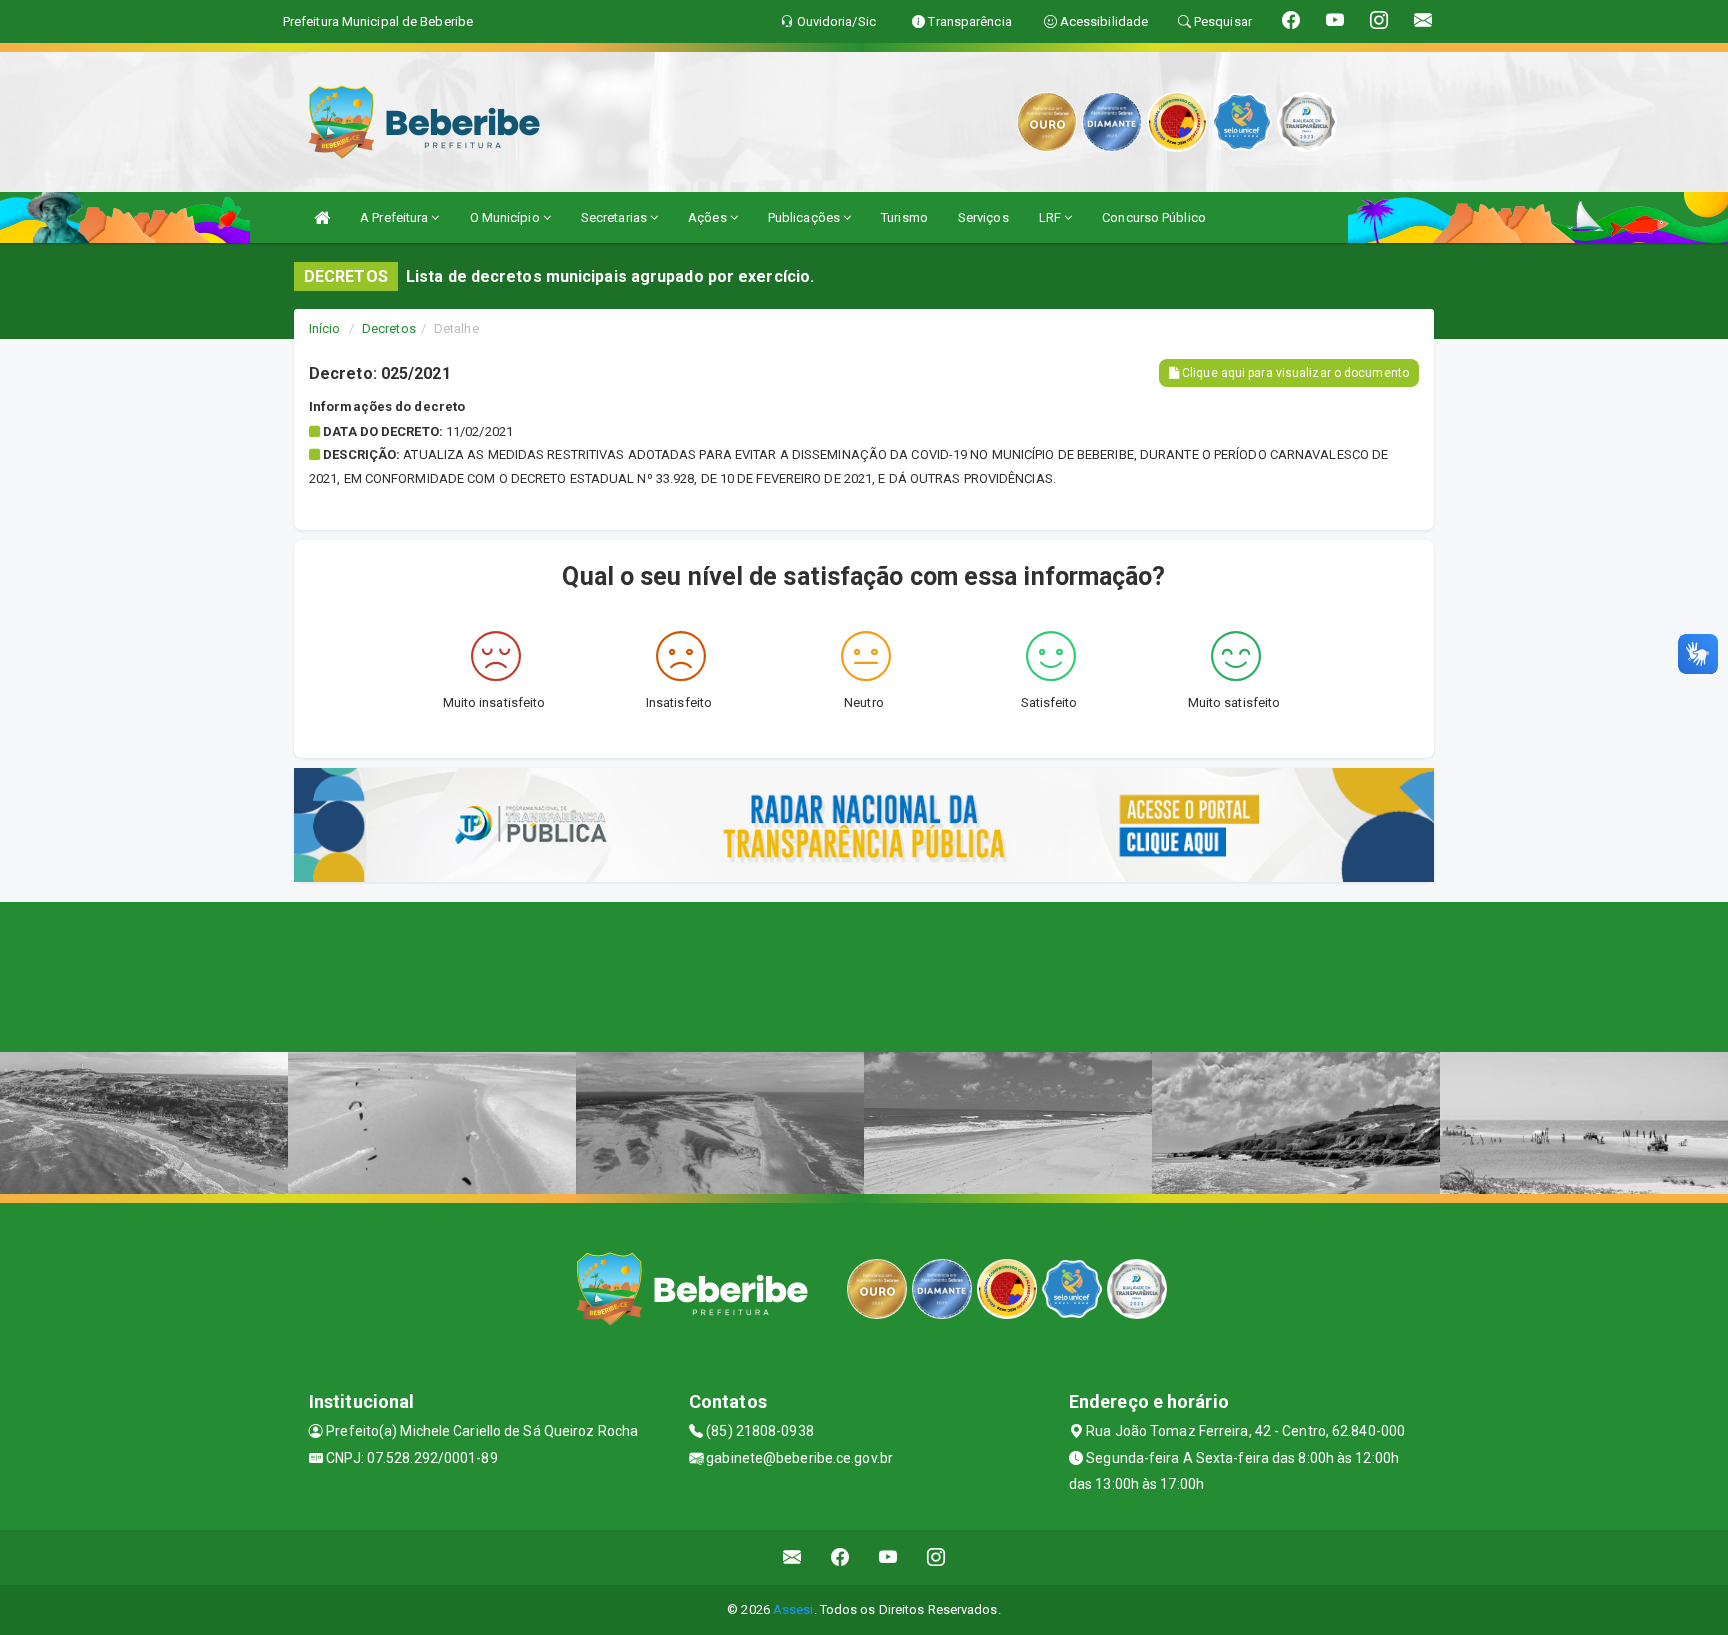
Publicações (805, 217)
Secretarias (615, 217)
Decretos (389, 328)
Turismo (904, 217)
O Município (506, 217)
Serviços (983, 217)
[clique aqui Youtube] (888, 1557)
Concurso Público (1154, 217)
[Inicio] (322, 217)
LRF (1051, 217)
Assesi (793, 1609)
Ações (709, 217)
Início (325, 328)
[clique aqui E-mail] (792, 1557)
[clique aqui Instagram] (936, 1557)
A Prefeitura (395, 217)
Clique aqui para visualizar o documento (1294, 373)
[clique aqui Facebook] (840, 1557)
